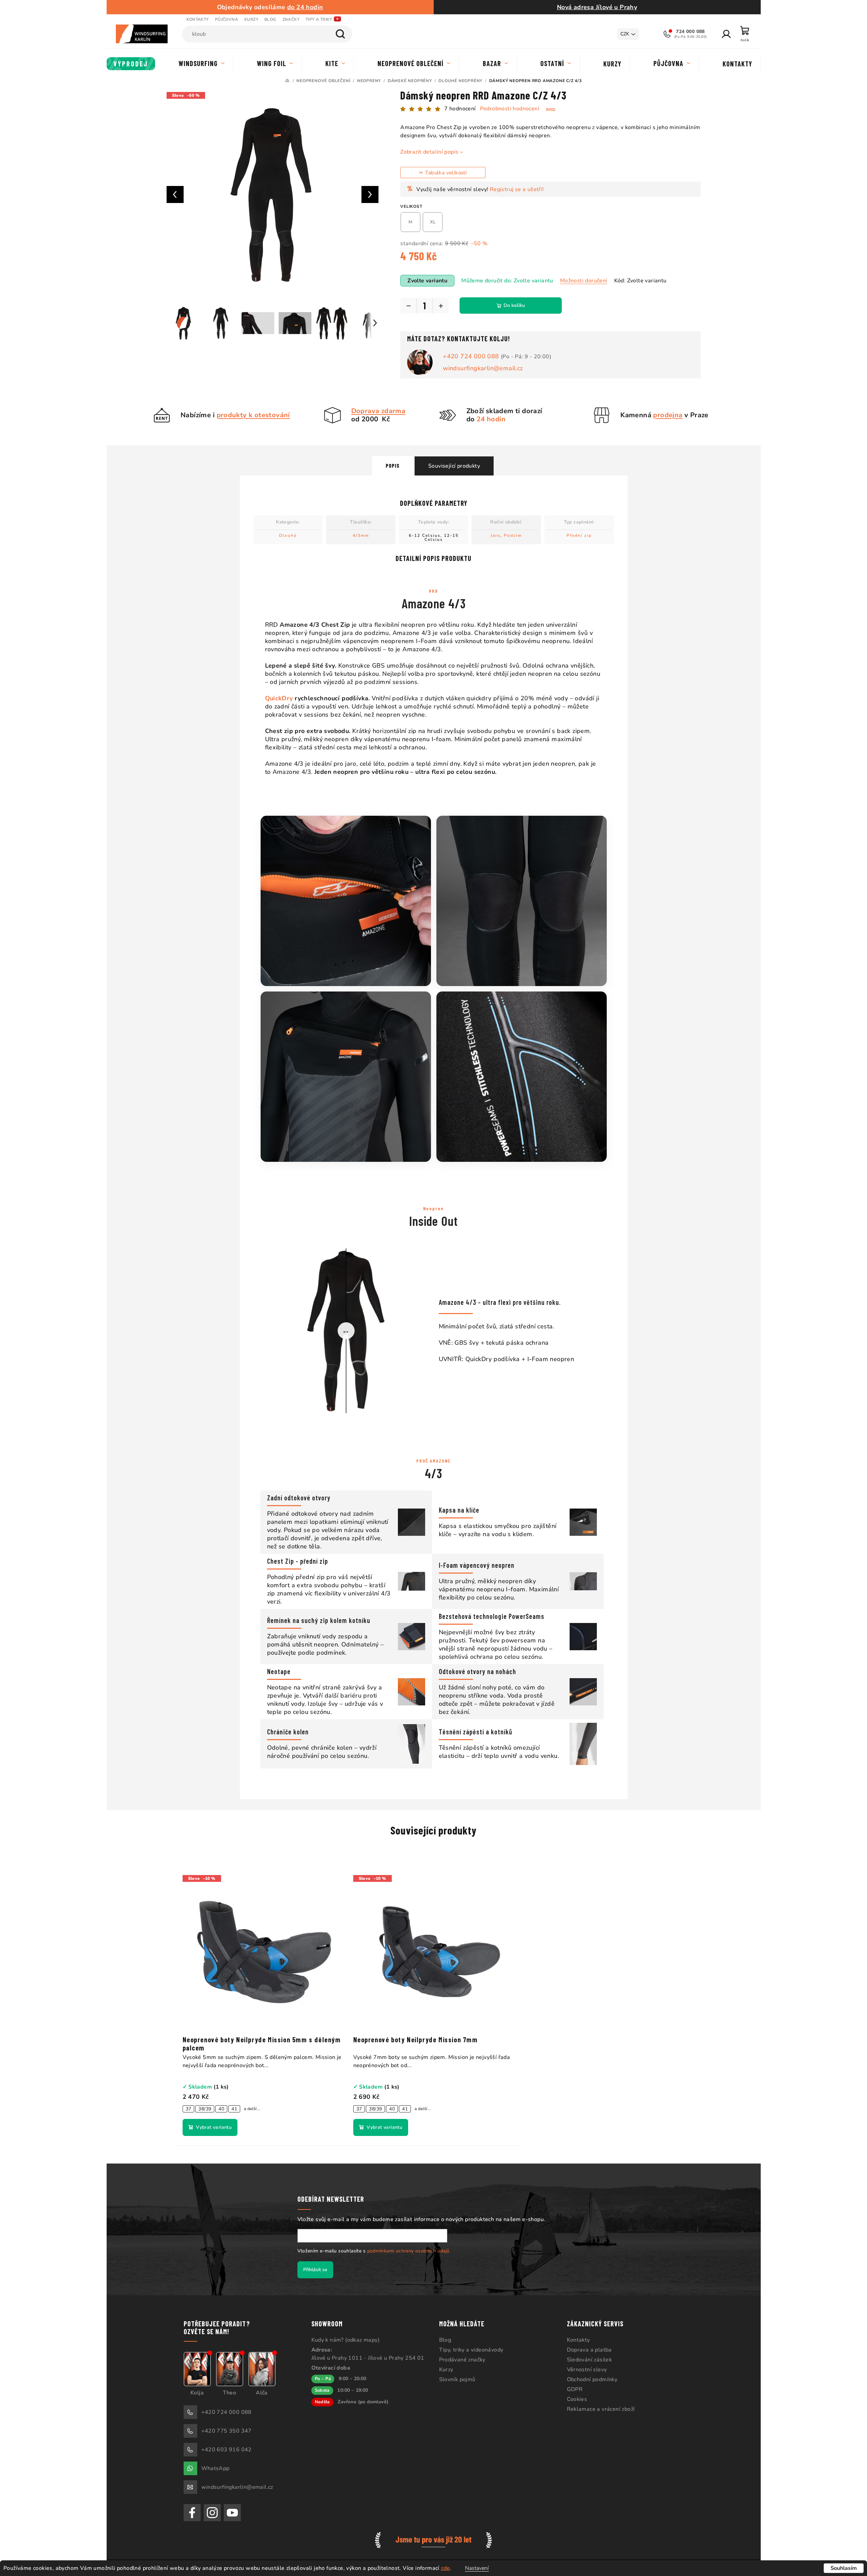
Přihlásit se (315, 2270)
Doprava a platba (589, 2350)
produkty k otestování (253, 415)
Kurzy (251, 19)
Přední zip (579, 535)
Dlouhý (288, 535)
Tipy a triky (319, 19)
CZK (625, 34)
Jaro (496, 535)
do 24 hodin (305, 7)
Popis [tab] (393, 465)
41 (234, 2109)
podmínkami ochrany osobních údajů (408, 2251)
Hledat (340, 34)
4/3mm (361, 535)
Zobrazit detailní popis (429, 152)
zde (445, 2568)
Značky (291, 19)
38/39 (205, 2109)
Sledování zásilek (590, 2360)
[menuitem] (131, 64)
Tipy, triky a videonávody (471, 2350)
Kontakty (198, 19)
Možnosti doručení (584, 281)
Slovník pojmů (457, 2379)
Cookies (577, 2399)
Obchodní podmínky (592, 2379)
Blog (270, 19)
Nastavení (477, 2568)
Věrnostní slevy (587, 2370)
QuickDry (279, 698)
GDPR (575, 2389)
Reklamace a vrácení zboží (601, 2409)
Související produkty (454, 466)
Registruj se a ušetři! (517, 189)
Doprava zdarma (378, 411)
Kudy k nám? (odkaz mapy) (346, 2340)
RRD (551, 110)
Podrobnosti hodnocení (510, 109)
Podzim (513, 535)
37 (189, 2109)
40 (221, 2109)
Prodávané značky (462, 2360)
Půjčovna (227, 19)
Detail (210, 2127)
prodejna (668, 415)
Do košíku (514, 305)
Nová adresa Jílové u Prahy (597, 7)
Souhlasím (844, 2568)
